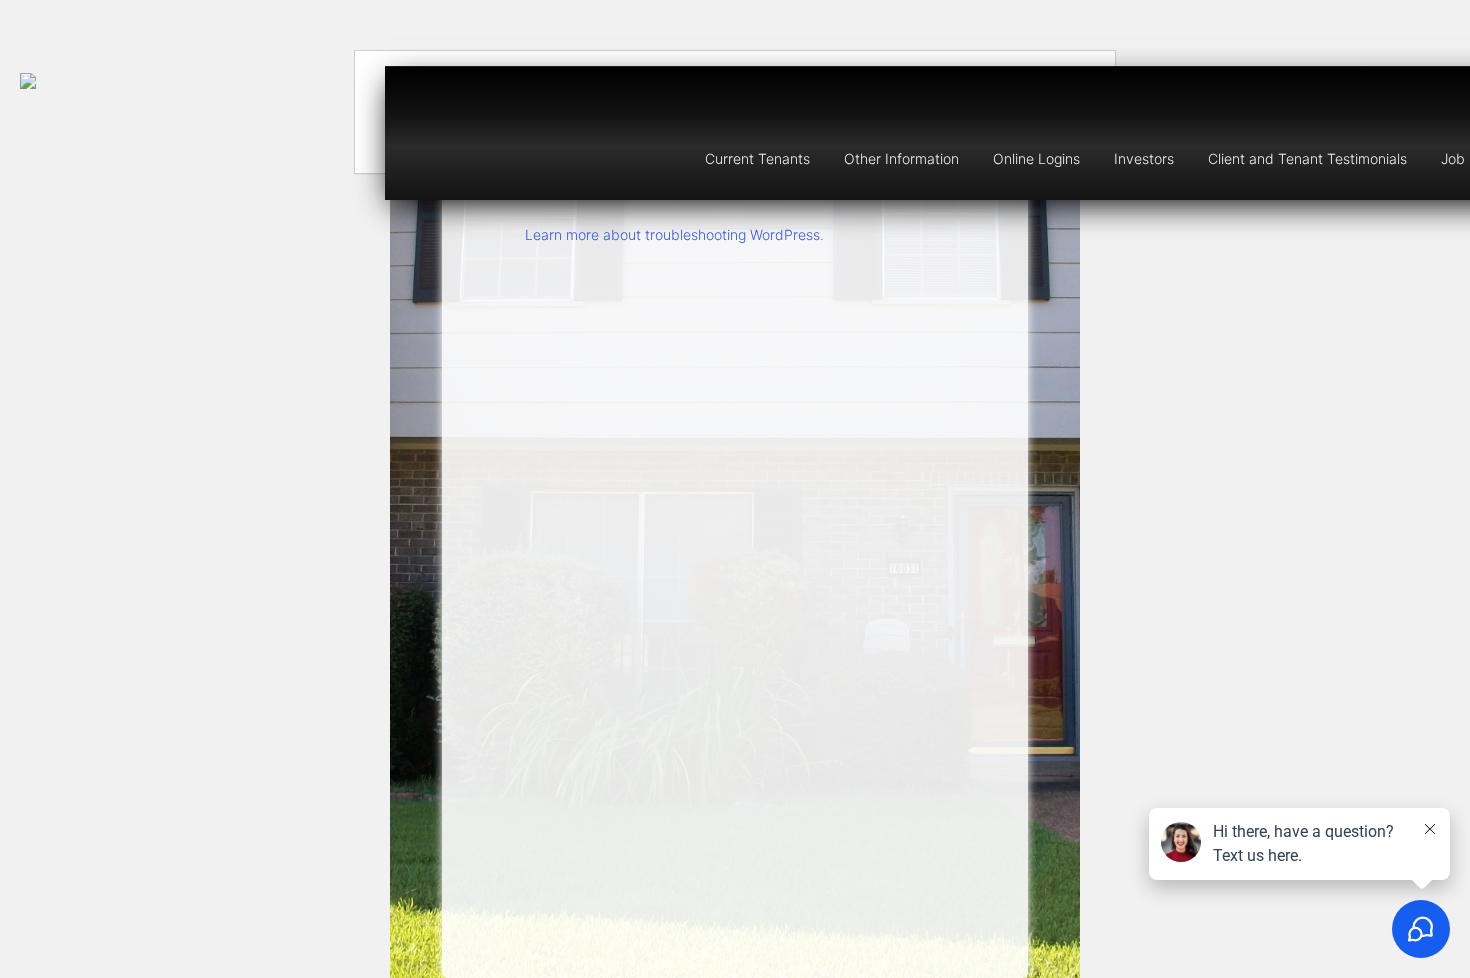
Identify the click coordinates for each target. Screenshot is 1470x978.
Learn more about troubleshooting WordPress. (674, 234)
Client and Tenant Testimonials (1307, 158)
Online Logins (1036, 158)
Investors (1144, 158)
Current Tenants (757, 158)
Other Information (901, 158)
